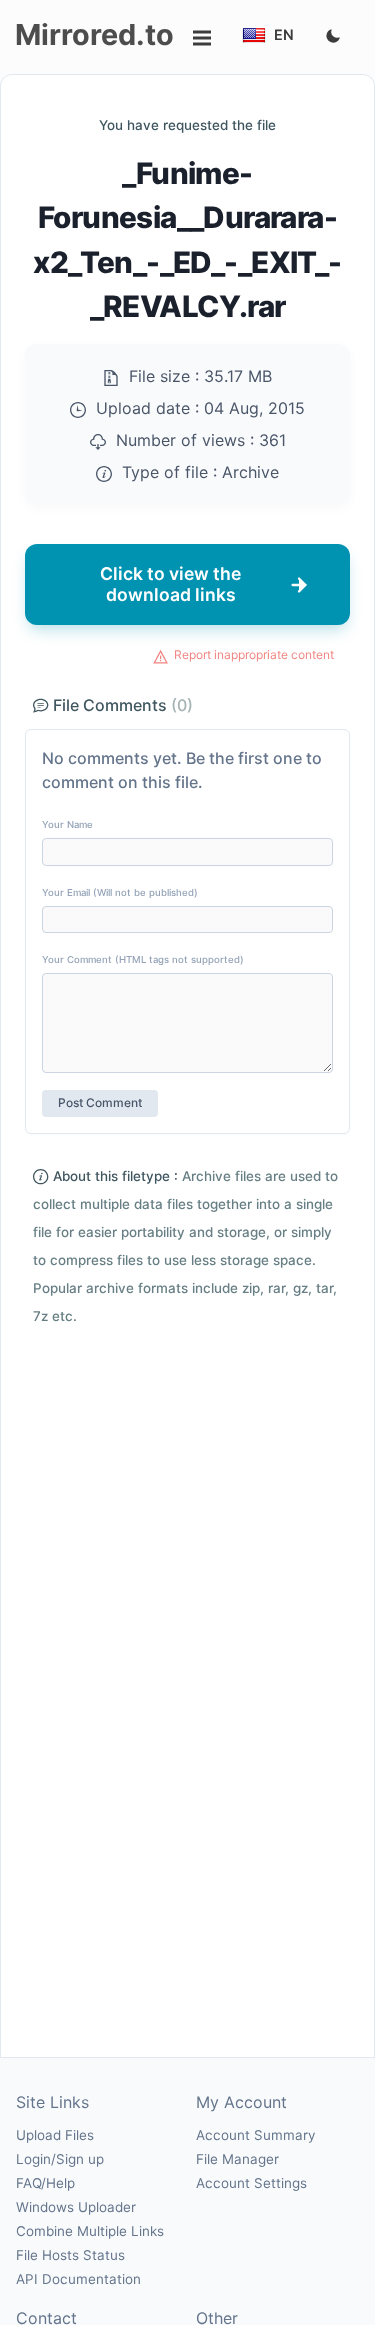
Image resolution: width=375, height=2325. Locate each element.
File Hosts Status (70, 2255)
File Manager (237, 2159)
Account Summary (255, 2135)
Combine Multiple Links (90, 2231)
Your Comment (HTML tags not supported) (143, 959)
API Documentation (78, 2279)
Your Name (67, 824)
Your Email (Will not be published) (120, 892)
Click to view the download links (170, 583)
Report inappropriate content (254, 654)
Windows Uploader (76, 2207)
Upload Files (55, 2135)
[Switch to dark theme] (333, 37)
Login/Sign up (60, 2159)
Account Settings (251, 2183)
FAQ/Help (45, 2183)
